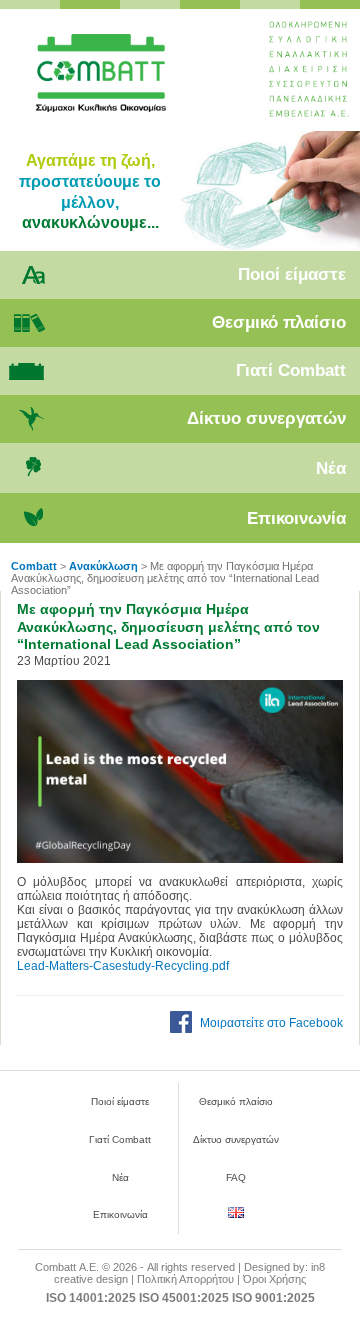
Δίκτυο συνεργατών (266, 418)
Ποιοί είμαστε (292, 274)
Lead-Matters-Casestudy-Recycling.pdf (123, 966)
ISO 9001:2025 (273, 1298)
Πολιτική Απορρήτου (185, 1279)
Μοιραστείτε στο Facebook (271, 1023)
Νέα (331, 468)
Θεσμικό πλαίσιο (279, 322)
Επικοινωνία (296, 518)
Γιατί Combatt (291, 370)
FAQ (236, 1177)
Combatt (128, 81)
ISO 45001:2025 (184, 1298)
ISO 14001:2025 (91, 1298)
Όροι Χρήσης (274, 1279)
